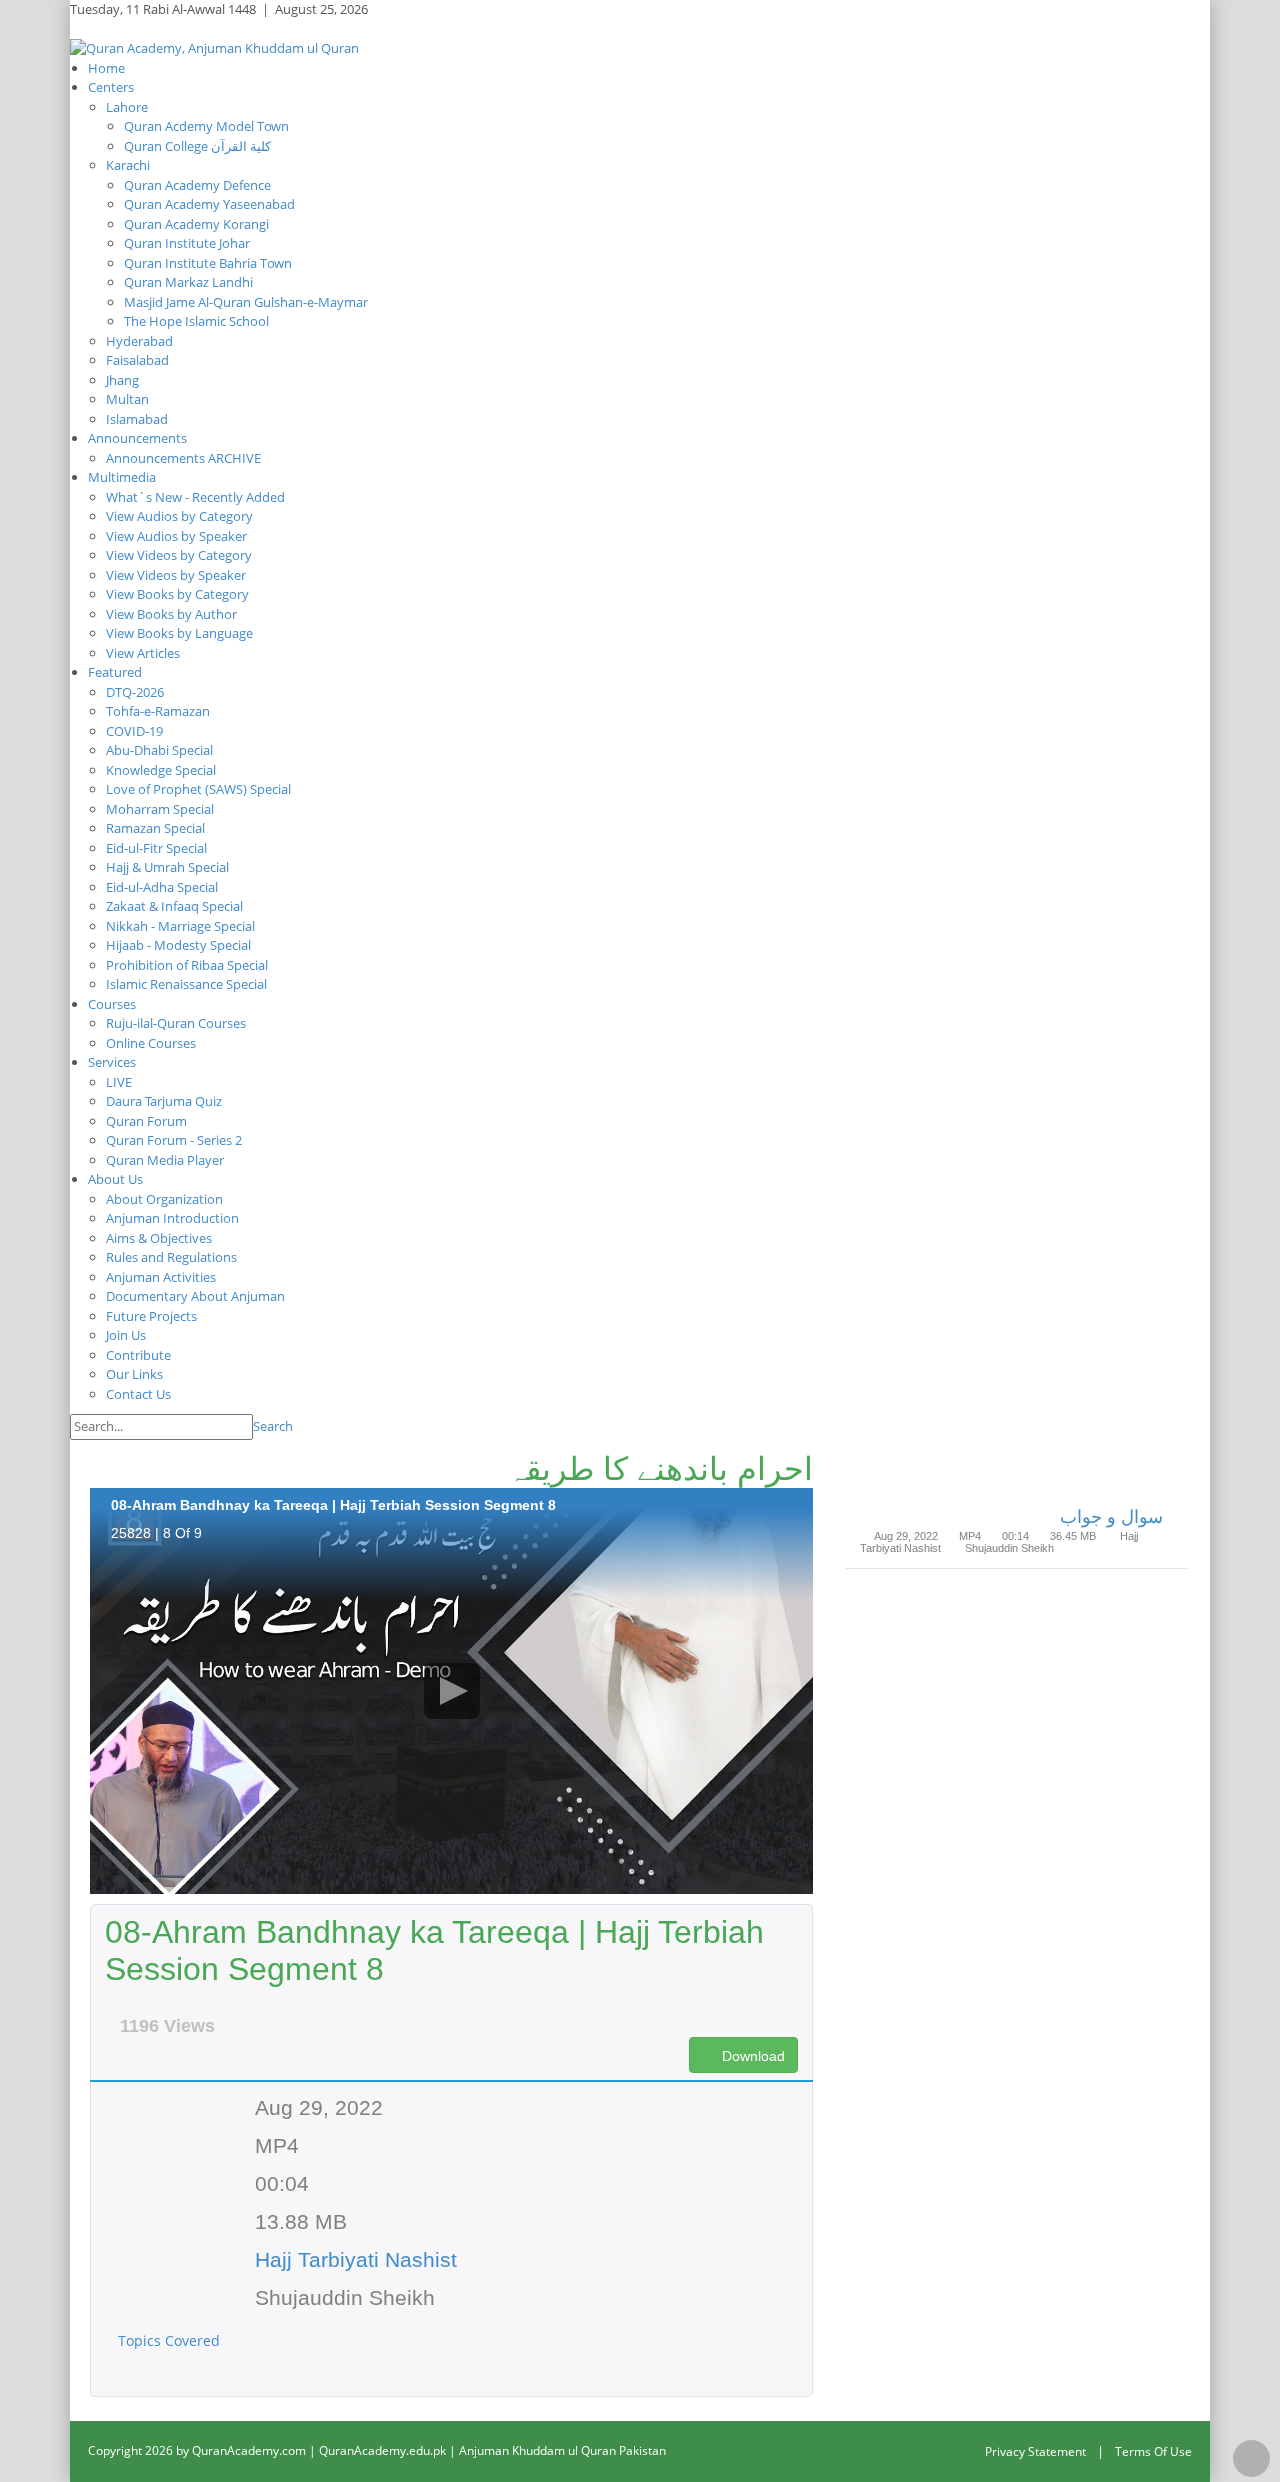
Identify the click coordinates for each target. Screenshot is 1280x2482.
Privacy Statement (1035, 2451)
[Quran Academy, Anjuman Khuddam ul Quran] (214, 47)
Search (273, 1426)
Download (751, 2056)
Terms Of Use (1153, 2451)
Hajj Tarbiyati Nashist (356, 2259)
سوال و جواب (1111, 1517)
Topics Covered (171, 2340)
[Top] (1251, 2458)
